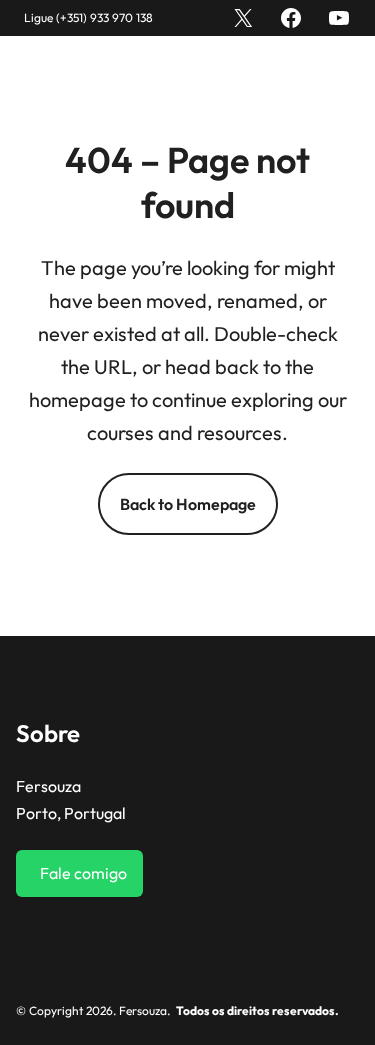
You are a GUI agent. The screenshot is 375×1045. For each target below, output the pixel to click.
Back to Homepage (188, 504)
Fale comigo (83, 873)
